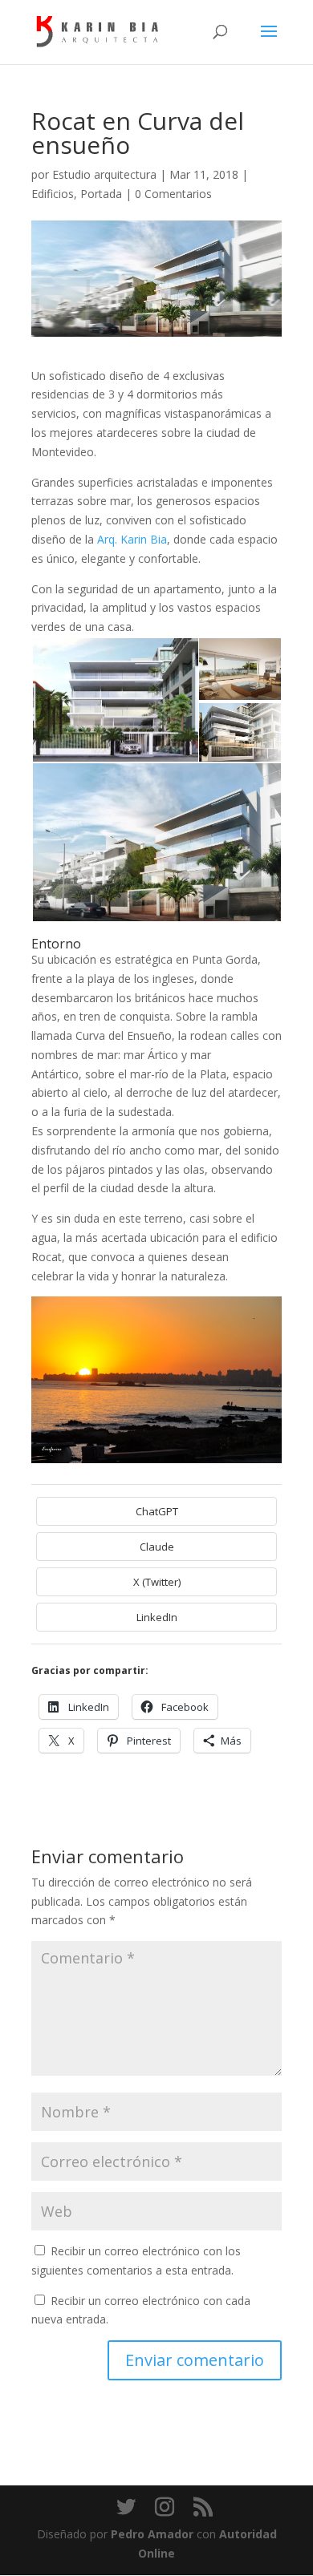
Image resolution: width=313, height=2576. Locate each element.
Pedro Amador (152, 2534)
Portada (101, 194)
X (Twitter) (157, 1582)
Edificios (53, 194)
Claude (157, 1547)
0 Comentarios (173, 194)
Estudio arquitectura (104, 174)
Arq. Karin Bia (132, 539)
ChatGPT (157, 1511)
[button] (114, 700)
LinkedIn (157, 1617)
